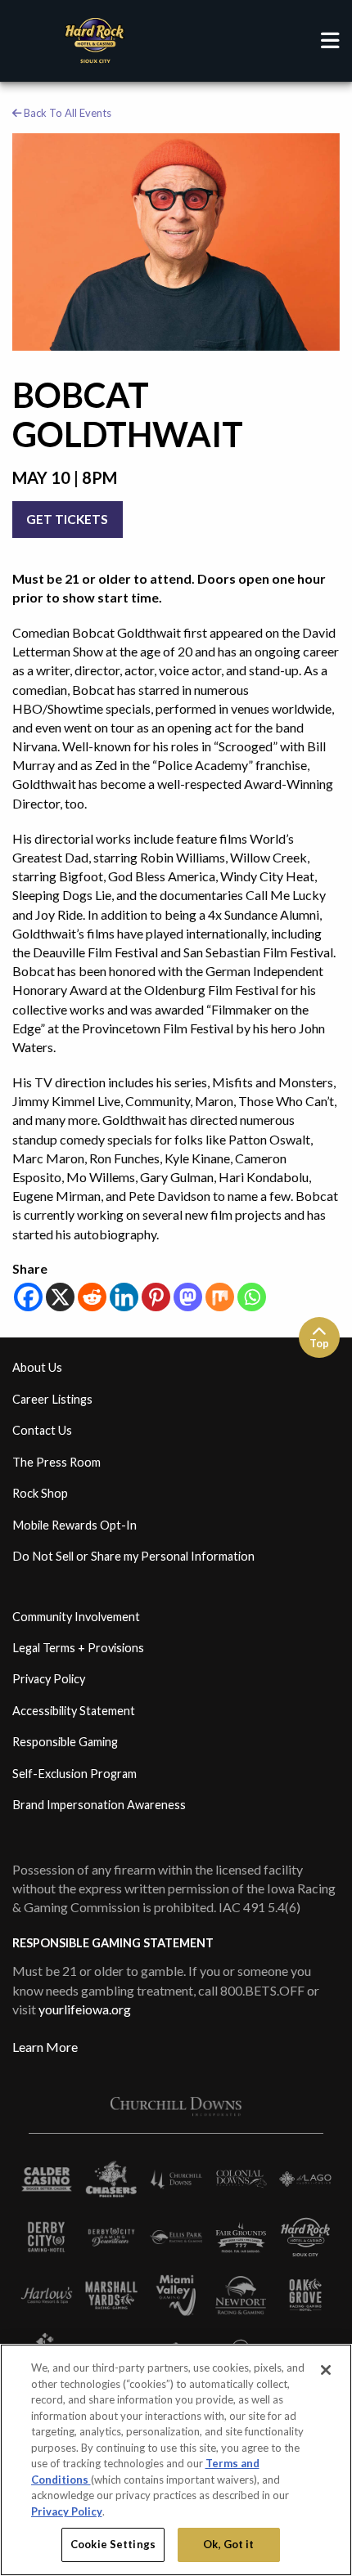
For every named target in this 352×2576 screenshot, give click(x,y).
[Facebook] (28, 1297)
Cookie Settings (113, 2544)
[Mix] (220, 1297)
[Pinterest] (156, 1297)
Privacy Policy (67, 2511)
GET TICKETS (67, 519)
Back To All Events (66, 113)
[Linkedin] (124, 1297)
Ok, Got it (228, 2544)
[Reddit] (92, 1297)
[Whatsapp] (252, 1297)
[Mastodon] (188, 1297)
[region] (176, 2460)
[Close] (326, 2370)
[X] (60, 1297)
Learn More (45, 2047)
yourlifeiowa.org (85, 2009)
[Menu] (330, 41)
